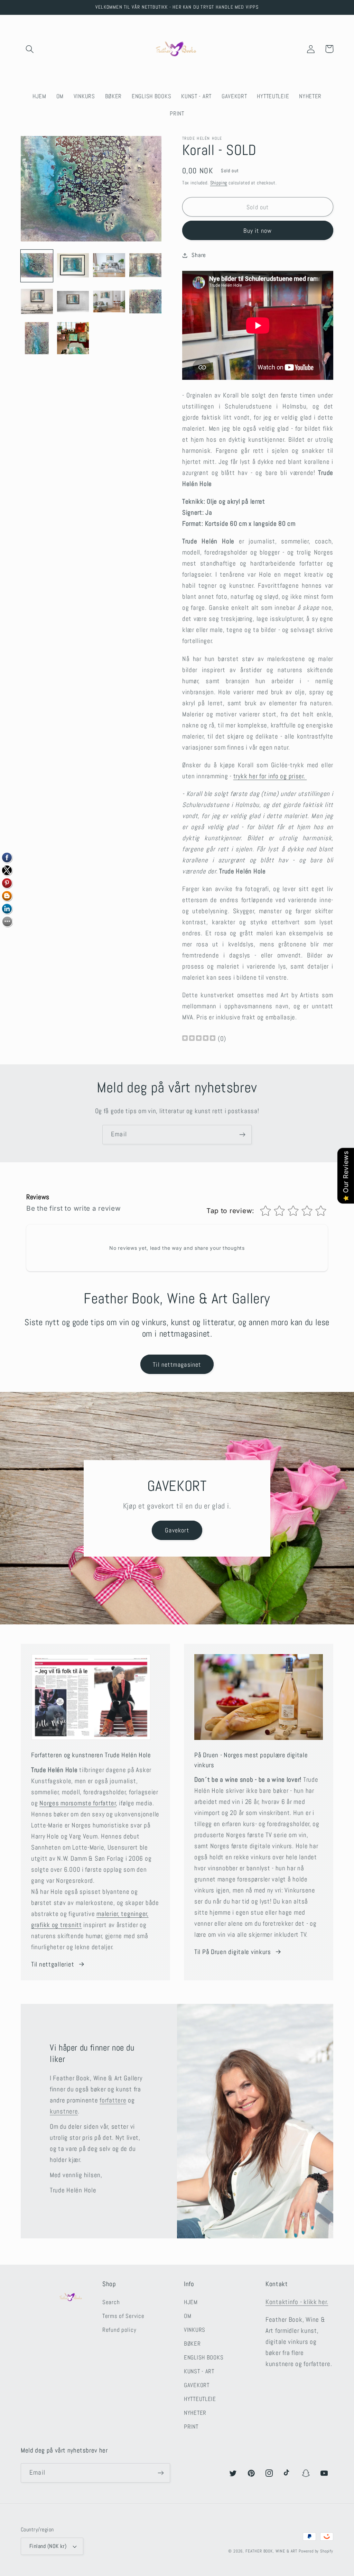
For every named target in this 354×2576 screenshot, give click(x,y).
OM (188, 2316)
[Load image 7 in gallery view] (109, 302)
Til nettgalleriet (53, 1964)
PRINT (191, 2427)
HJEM (191, 2302)
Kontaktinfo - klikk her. (297, 2302)
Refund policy (119, 2330)
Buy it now (258, 231)
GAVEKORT (197, 2385)
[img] (199, 1039)
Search (111, 2302)
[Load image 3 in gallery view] (109, 266)
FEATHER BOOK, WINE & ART (272, 2551)
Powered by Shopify (316, 2551)
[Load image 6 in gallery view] (73, 302)
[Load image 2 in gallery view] (73, 266)
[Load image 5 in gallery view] (37, 302)
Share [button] (199, 255)
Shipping (219, 183)
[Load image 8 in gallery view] (145, 302)
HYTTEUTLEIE (200, 2399)
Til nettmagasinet (177, 1364)
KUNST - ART (199, 2371)
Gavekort (177, 1530)
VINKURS (195, 2330)
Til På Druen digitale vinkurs (233, 1952)
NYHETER (195, 2413)
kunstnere (64, 2111)
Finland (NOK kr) (48, 2546)
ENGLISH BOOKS (204, 2358)
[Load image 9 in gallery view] (37, 338)
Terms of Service (123, 2316)
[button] (30, 49)
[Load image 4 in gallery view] (145, 266)
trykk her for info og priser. (270, 776)
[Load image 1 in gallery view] (37, 266)
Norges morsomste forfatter (78, 1803)
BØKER (192, 2344)
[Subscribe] (242, 1135)
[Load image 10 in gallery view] (73, 338)
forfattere (113, 2100)
